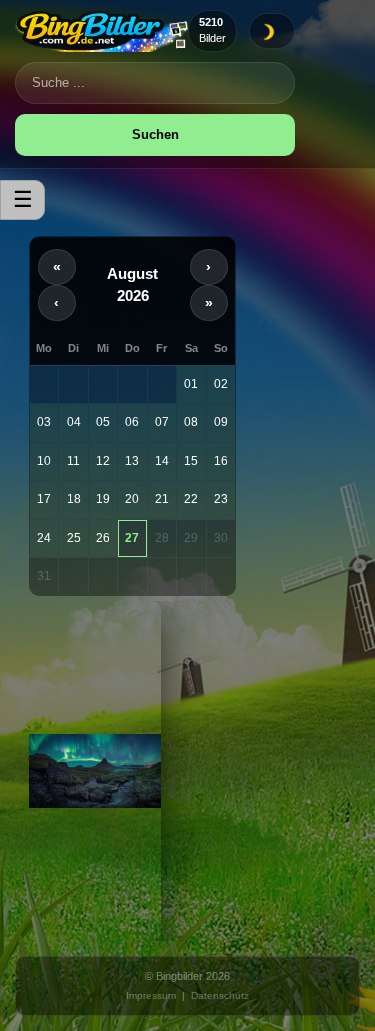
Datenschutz (220, 995)
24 (44, 538)
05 (103, 422)
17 (44, 499)
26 (103, 538)
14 (162, 461)
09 (221, 422)
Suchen (155, 134)
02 (221, 384)
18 (74, 499)
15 (191, 461)
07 (162, 422)
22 (191, 499)
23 (221, 499)
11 (73, 461)
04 (74, 422)
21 (162, 499)
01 (191, 384)
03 (44, 422)
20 (132, 499)
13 (132, 461)
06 (132, 422)
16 (221, 461)
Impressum (151, 995)
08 (191, 422)
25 (74, 538)
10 (44, 461)
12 (103, 461)
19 (103, 499)
